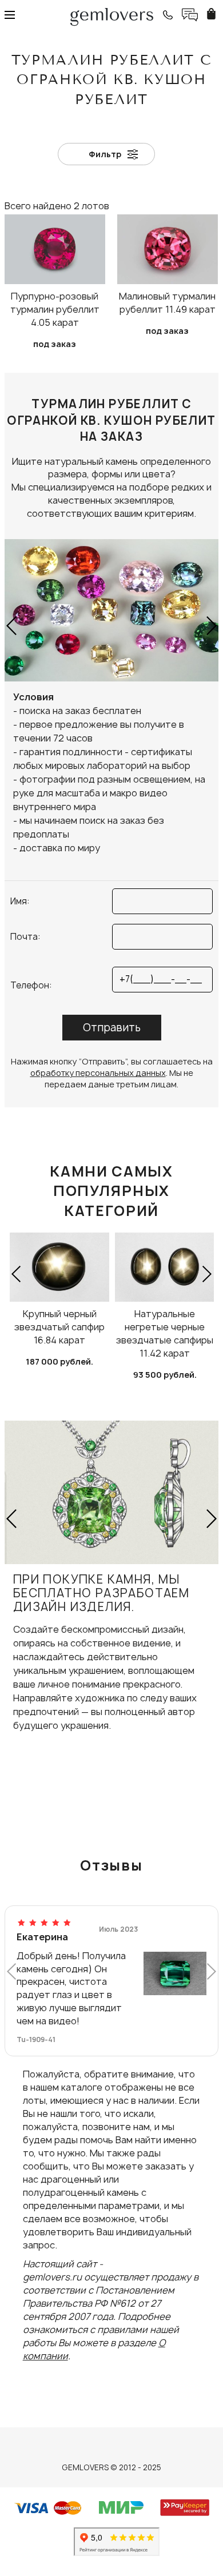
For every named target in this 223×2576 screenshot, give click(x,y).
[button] (12, 625)
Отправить (112, 1028)
